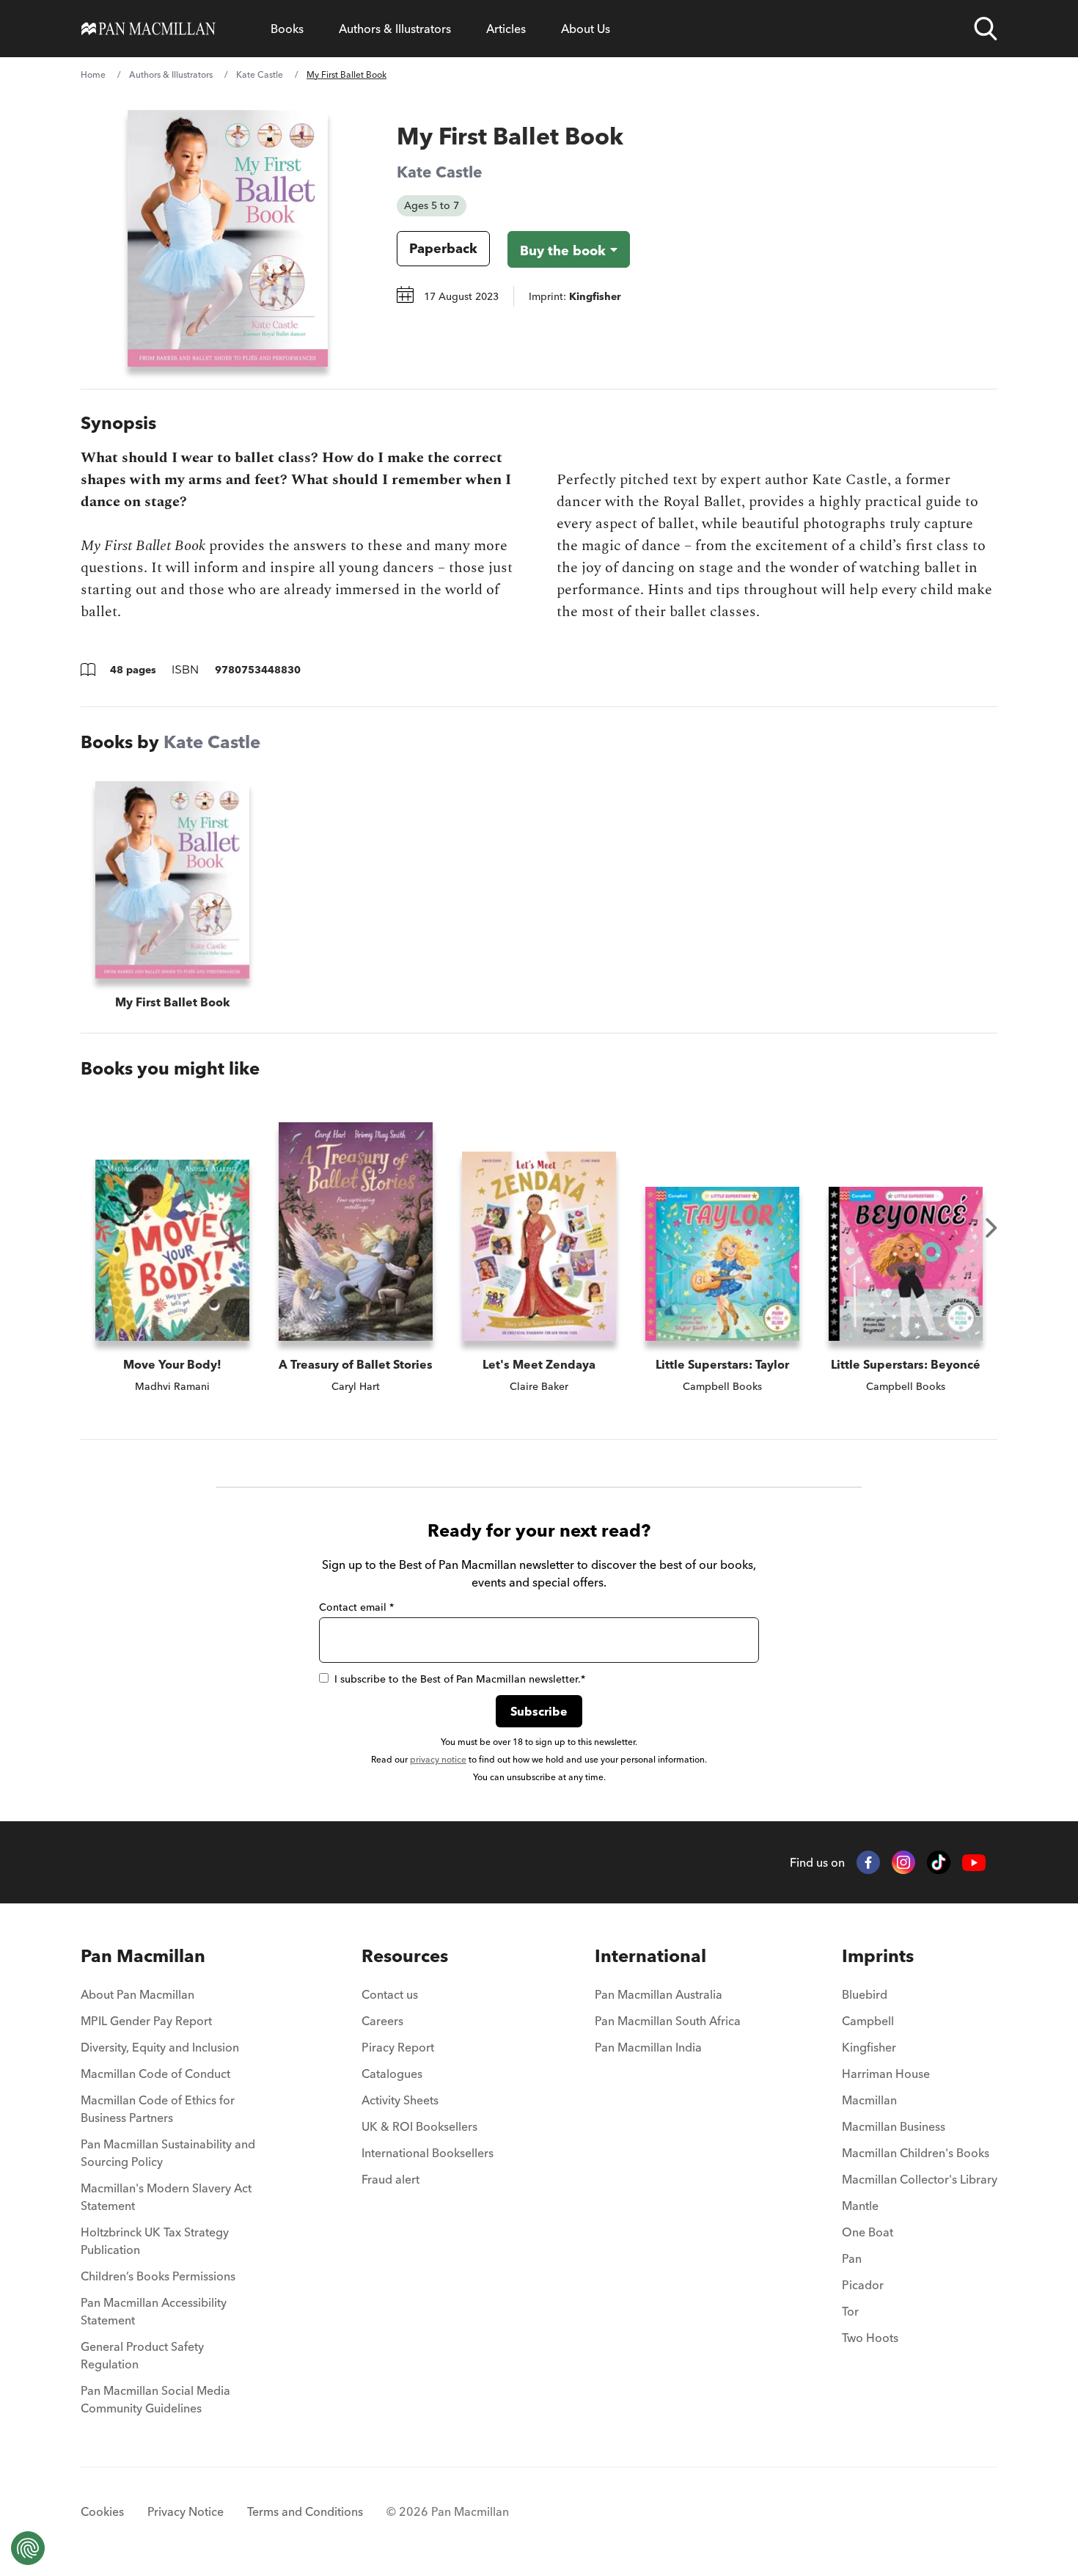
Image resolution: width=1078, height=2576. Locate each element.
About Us (586, 29)
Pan (852, 2258)
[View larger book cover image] (228, 238)
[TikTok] (939, 1862)
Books (287, 29)
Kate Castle (260, 74)
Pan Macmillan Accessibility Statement (154, 2311)
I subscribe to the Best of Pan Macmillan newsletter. (460, 1679)
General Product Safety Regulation (142, 2355)
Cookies (102, 2511)
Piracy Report (398, 2047)
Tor (850, 2311)
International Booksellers (428, 2153)
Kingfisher (869, 2047)
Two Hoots (870, 2338)
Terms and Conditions (305, 2511)
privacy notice (438, 1759)
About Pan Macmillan (137, 1994)
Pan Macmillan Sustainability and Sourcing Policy (168, 2153)
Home (93, 74)
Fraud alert (390, 2179)
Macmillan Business (894, 2126)
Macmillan (869, 2100)
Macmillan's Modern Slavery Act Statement (166, 2197)
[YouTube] (974, 1863)
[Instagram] (903, 1862)
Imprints (878, 1956)
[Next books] (991, 1228)
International (650, 1956)
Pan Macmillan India (648, 2047)
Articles (506, 29)
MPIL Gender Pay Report (146, 2021)
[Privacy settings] (28, 2548)
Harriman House (886, 2074)
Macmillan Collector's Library (920, 2179)
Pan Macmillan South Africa (668, 2021)
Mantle (860, 2206)
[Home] (148, 29)
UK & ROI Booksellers (419, 2126)
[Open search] (986, 29)
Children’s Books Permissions (158, 2276)
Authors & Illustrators (395, 29)
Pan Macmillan (143, 1956)
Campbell (868, 2021)
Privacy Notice (186, 2511)
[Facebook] (868, 1862)
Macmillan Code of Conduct (155, 2074)
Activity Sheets (400, 2100)
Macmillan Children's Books (916, 2153)
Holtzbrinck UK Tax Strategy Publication (155, 2241)
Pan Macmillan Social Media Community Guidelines (155, 2399)
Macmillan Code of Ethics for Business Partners (158, 2109)
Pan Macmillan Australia (659, 1994)
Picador (863, 2285)
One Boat (868, 2232)
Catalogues (392, 2074)
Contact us (390, 1994)
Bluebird (865, 1994)
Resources (405, 1956)
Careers (382, 2021)
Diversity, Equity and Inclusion (160, 2047)
